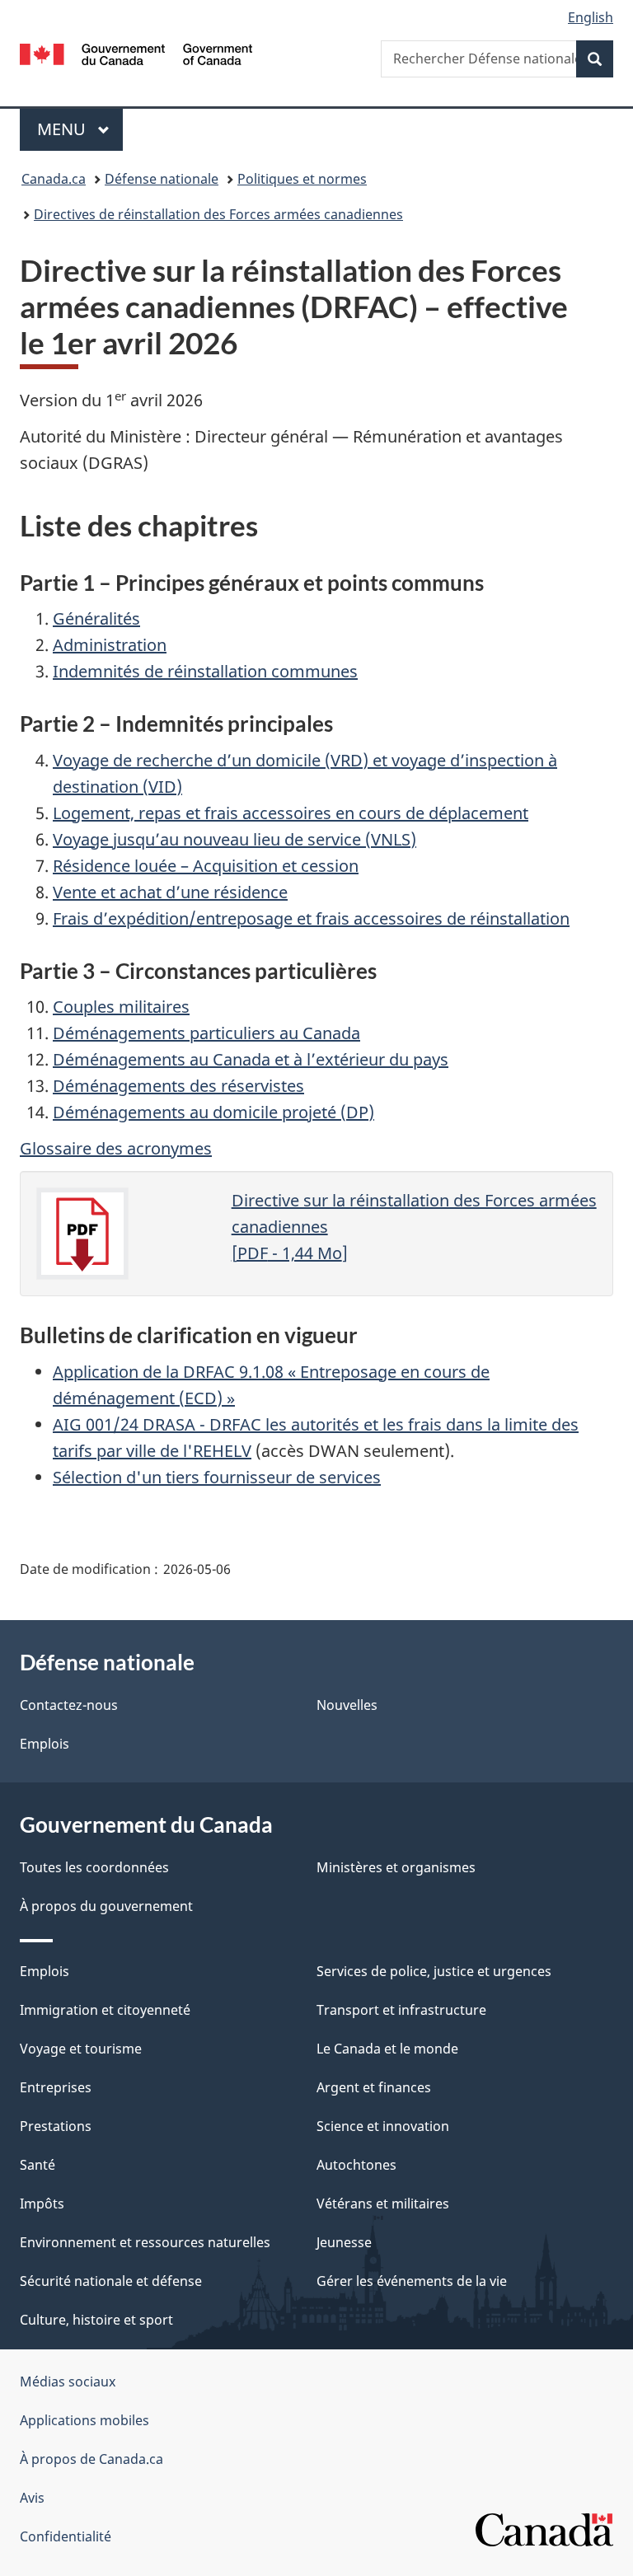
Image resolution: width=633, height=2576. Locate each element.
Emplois (45, 1744)
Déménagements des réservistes (178, 1086)
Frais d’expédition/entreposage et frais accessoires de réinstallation (311, 918)
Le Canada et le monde (387, 2049)
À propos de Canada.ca (91, 2459)
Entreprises (56, 2087)
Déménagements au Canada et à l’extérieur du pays (251, 1059)
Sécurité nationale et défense (111, 2281)
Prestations (56, 2126)
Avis (32, 2498)
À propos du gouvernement (106, 1906)
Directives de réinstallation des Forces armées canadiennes (218, 214)
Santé (38, 2165)
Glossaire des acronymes (116, 1148)
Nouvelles (347, 1705)
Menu (80, 129)
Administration (110, 645)
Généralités (96, 618)
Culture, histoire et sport (96, 2320)
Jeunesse (344, 2242)
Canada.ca (54, 179)
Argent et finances (374, 2087)
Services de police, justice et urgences (434, 1971)
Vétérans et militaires (383, 2204)
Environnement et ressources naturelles (145, 2242)
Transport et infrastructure (401, 2010)
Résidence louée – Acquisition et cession (206, 866)
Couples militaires (121, 1007)
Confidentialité (66, 2536)
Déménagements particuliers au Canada (206, 1033)
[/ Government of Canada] (136, 53)
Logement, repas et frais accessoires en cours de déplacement (291, 813)
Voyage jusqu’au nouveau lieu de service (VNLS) (234, 839)
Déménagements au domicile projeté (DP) (213, 1112)
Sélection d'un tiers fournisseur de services (217, 1477)
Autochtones (356, 2165)
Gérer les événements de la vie (412, 2281)
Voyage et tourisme (81, 2049)
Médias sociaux (68, 2382)
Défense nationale (162, 179)
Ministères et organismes (396, 1867)
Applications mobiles (84, 2420)
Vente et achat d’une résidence (170, 892)
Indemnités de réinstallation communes (205, 671)
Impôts (42, 2204)
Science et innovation (383, 2126)
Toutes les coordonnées (94, 1867)
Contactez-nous (69, 1705)
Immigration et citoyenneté (105, 2010)
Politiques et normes (302, 179)
